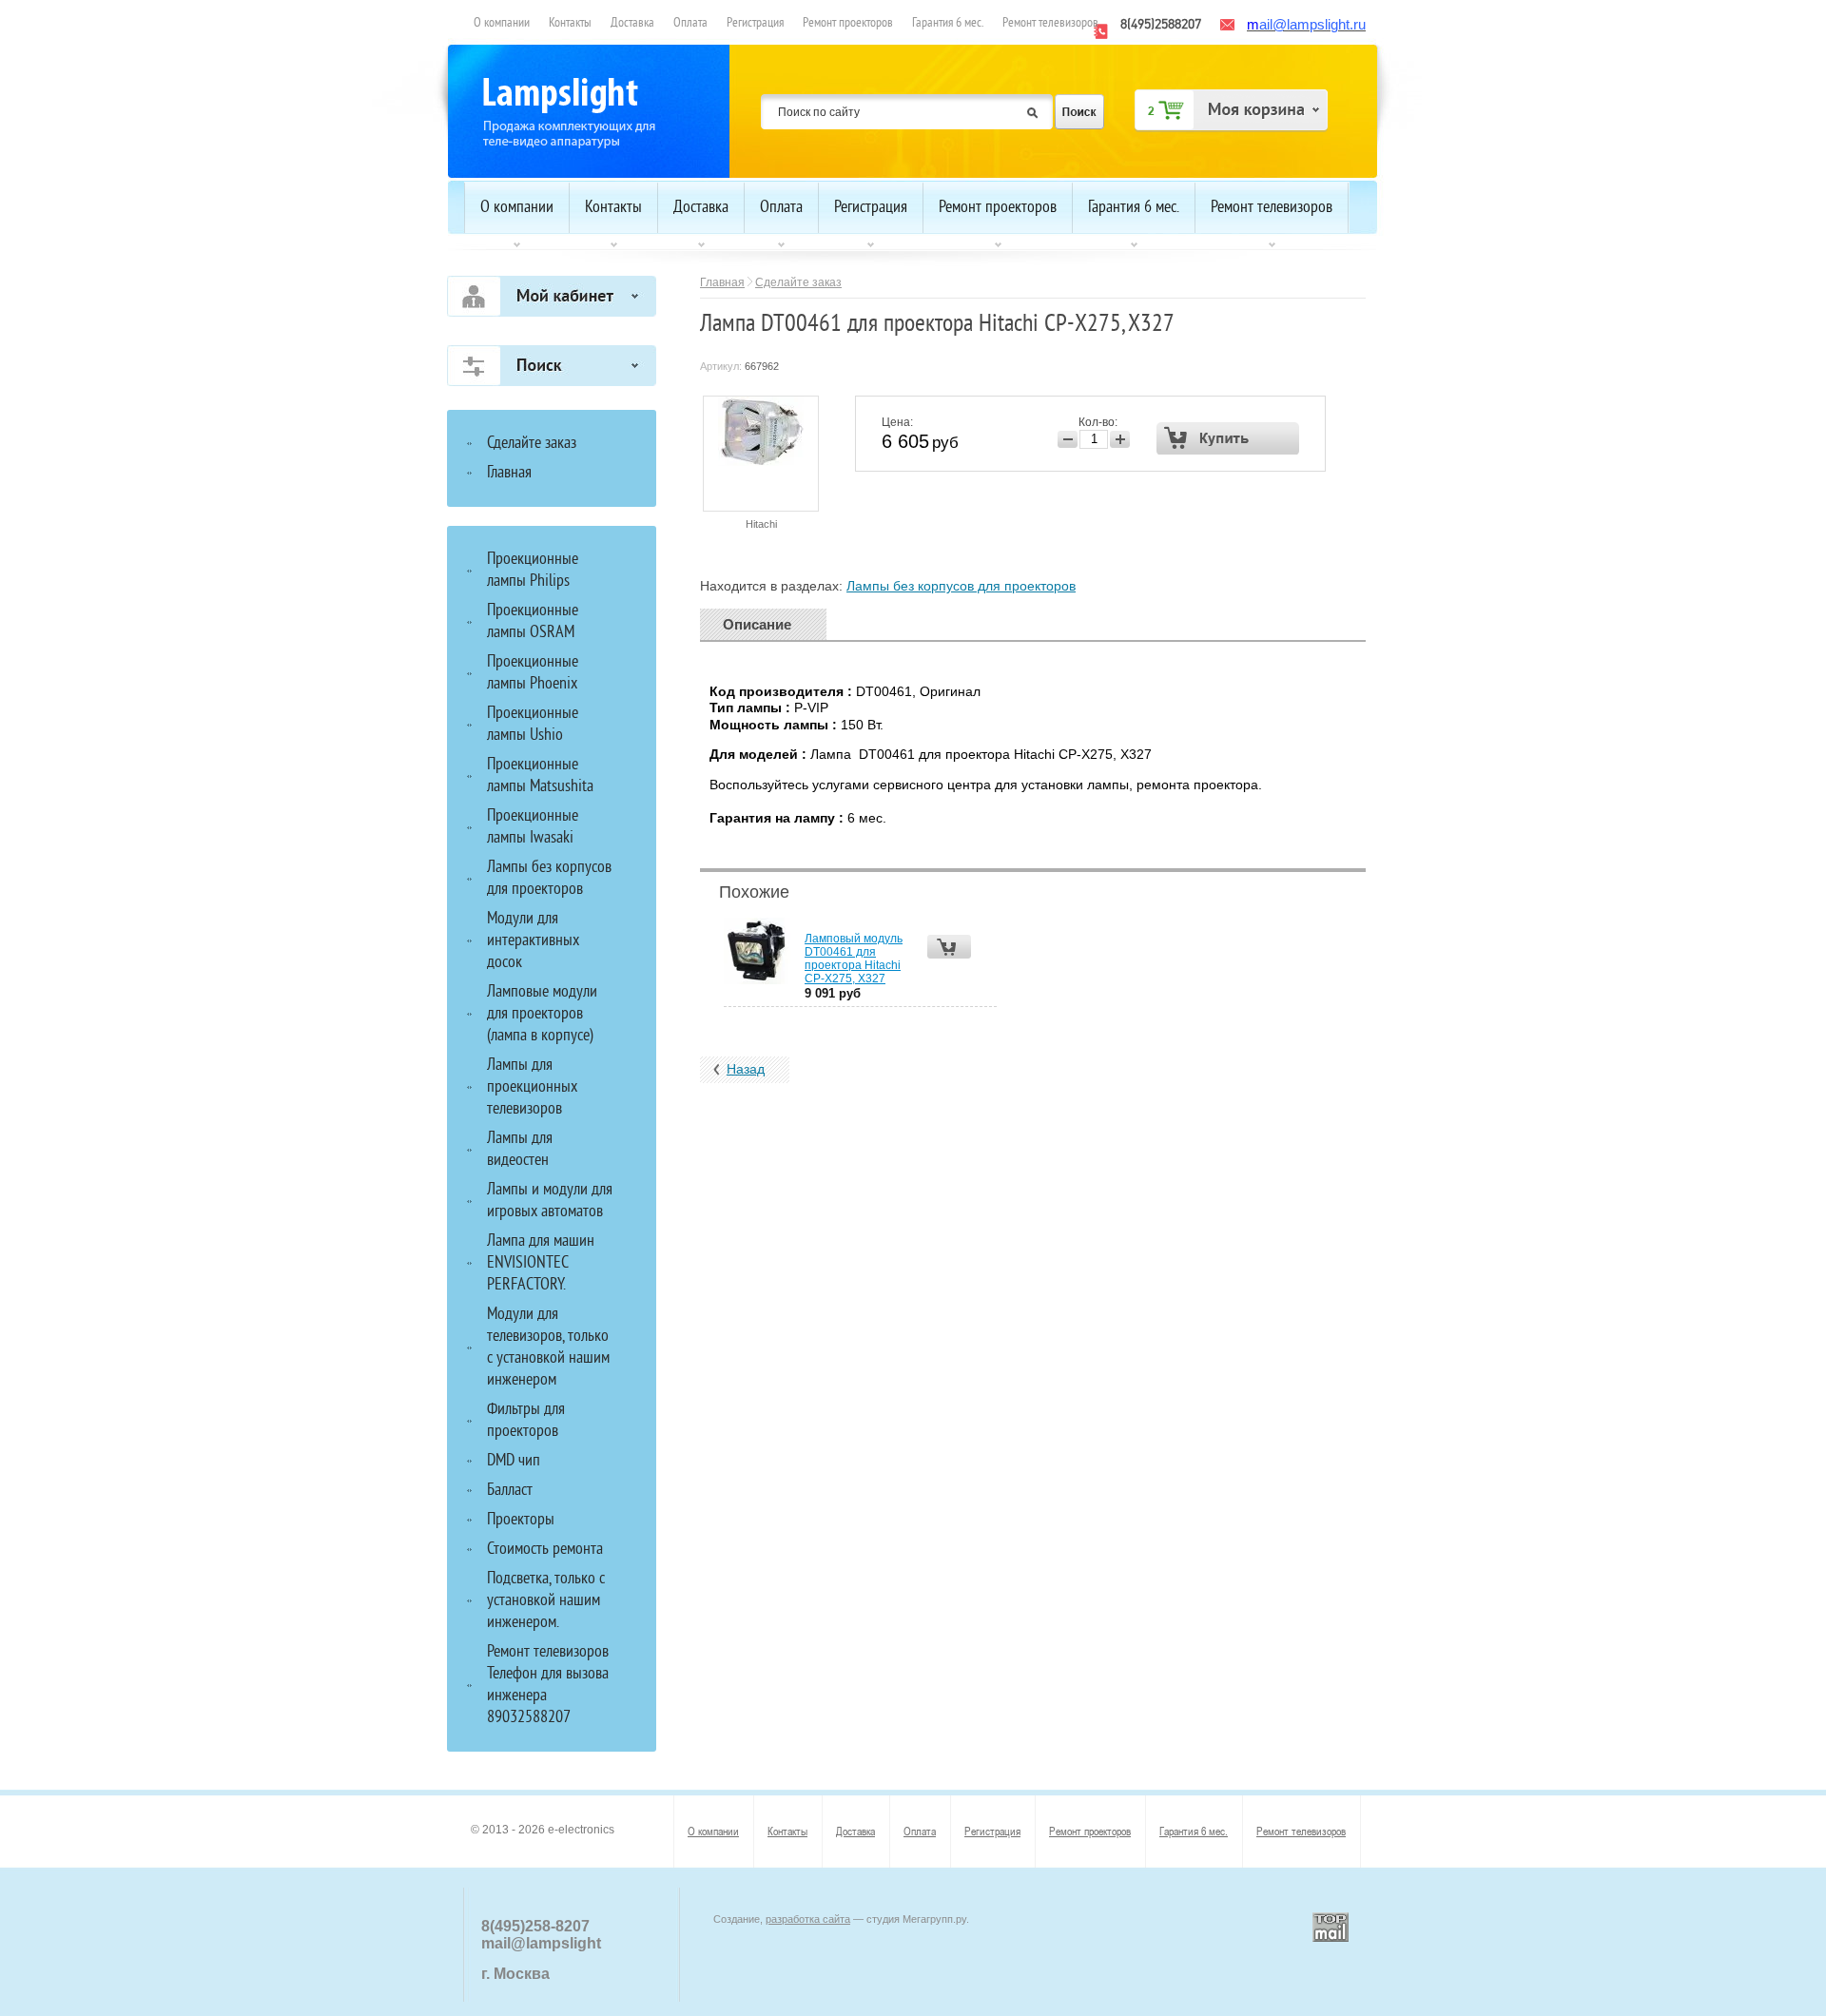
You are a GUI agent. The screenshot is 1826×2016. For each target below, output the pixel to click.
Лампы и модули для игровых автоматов (550, 1201)
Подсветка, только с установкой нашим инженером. (546, 1601)
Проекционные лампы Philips (533, 571)
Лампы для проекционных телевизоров (532, 1087)
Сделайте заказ (798, 282)
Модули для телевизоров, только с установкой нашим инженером (548, 1347)
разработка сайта (808, 1919)
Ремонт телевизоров (1050, 23)
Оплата (690, 23)
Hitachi (761, 524)
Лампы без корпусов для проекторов (961, 586)
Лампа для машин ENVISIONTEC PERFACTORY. (541, 1263)
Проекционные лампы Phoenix (533, 673)
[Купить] (1228, 438)
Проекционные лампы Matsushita (540, 776)
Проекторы (521, 1520)
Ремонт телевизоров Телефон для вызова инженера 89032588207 (548, 1685)
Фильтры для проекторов (526, 1421)
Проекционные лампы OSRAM (533, 622)
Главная (722, 282)
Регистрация (755, 23)
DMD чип (514, 1461)
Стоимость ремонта (545, 1550)
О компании (502, 23)
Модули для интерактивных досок (533, 941)
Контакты (570, 23)
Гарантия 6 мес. (948, 23)
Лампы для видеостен (520, 1150)
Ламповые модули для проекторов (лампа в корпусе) (542, 1014)
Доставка (632, 23)
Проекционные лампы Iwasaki (533, 827)
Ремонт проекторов (848, 23)
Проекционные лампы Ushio (533, 725)
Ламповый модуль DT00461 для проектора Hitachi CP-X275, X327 (854, 959)
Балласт (510, 1491)
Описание (757, 624)
